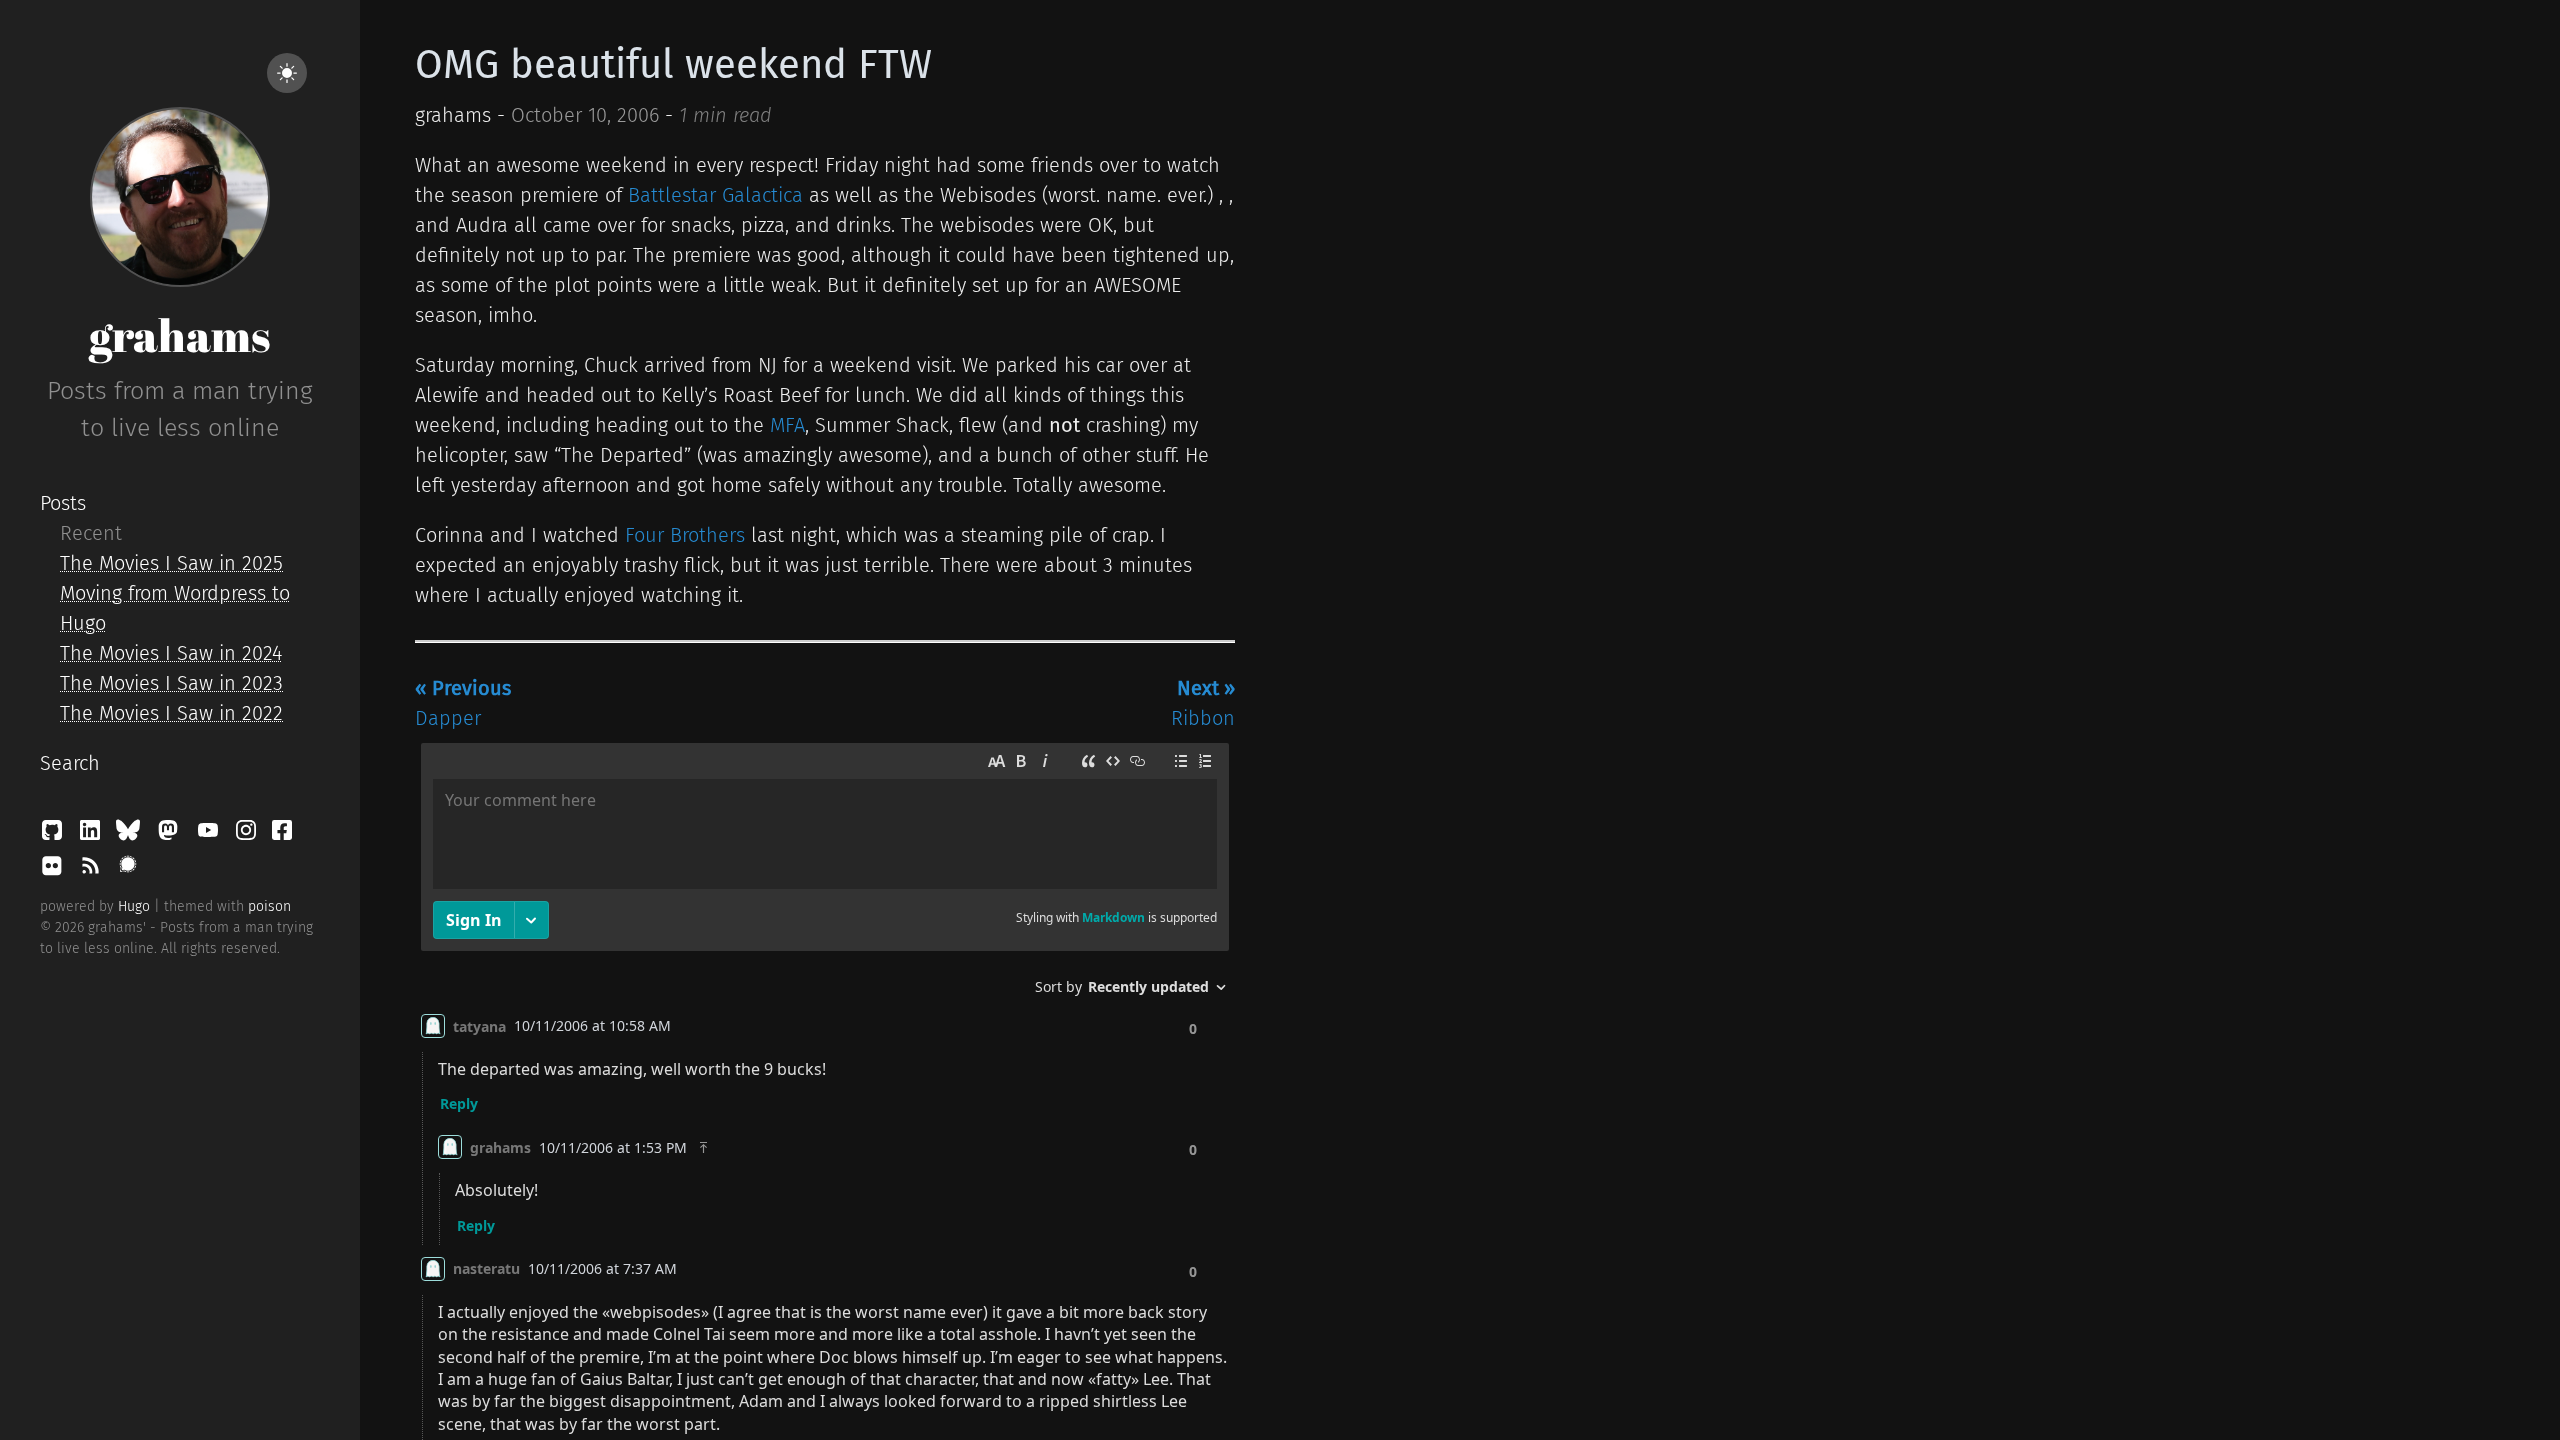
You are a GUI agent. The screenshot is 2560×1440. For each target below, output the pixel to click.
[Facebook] (282, 835)
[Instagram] (249, 835)
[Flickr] (55, 871)
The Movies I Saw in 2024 (171, 653)
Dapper (463, 703)
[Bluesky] (131, 835)
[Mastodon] (171, 835)
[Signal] (128, 871)
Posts (63, 503)
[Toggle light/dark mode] (287, 73)
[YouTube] (211, 835)
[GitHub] (55, 835)
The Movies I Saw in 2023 (171, 683)
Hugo (134, 906)
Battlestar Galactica (715, 195)
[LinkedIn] (93, 835)
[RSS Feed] (93, 871)
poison (269, 906)
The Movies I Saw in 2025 (171, 563)
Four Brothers (685, 535)
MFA (787, 425)
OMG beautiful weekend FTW (673, 65)
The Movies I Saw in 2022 (171, 713)
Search (70, 763)
